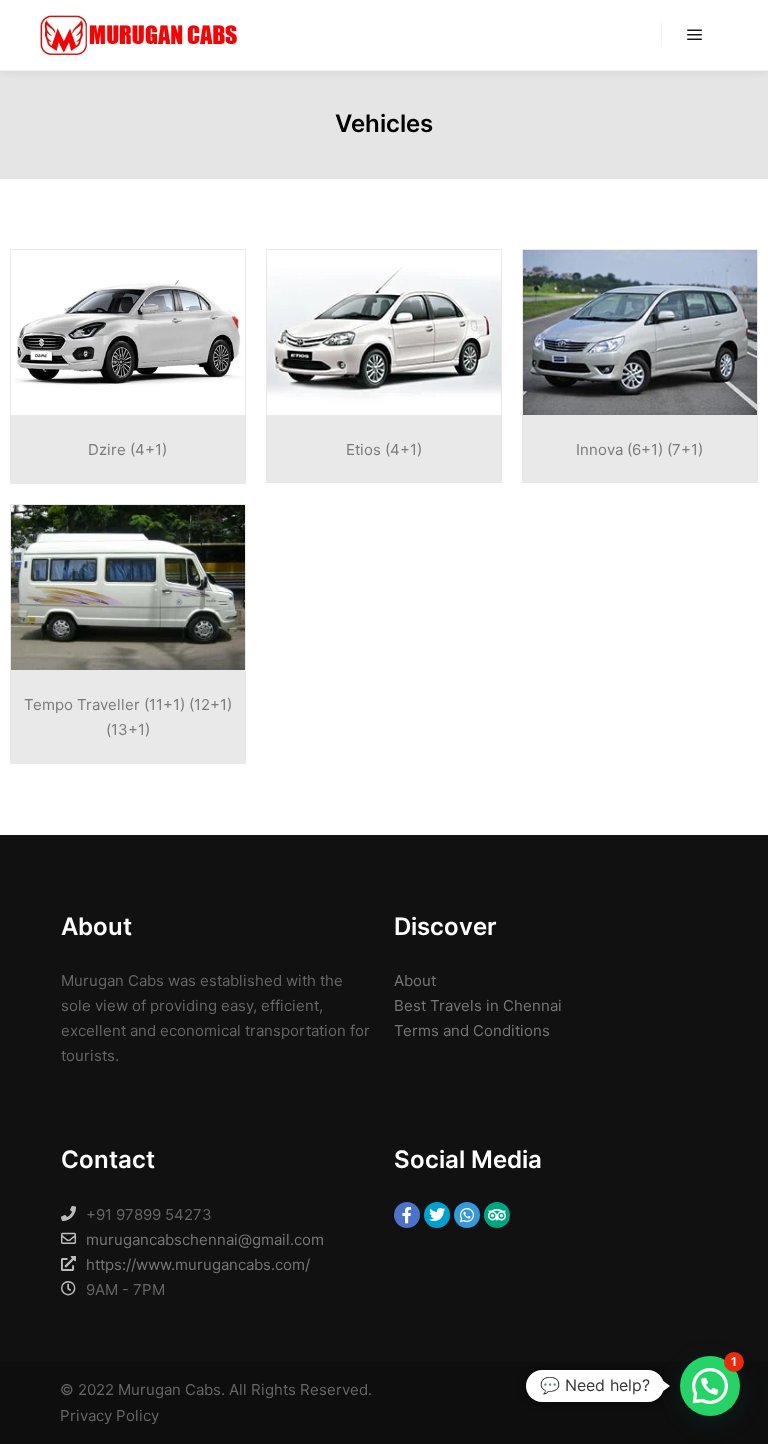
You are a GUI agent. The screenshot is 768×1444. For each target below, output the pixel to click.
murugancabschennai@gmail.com (205, 1239)
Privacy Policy (109, 1415)
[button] (710, 1386)
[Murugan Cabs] (140, 35)
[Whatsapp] (467, 1215)
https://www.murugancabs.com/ (198, 1264)
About (415, 980)
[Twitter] (437, 1215)
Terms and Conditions (472, 1030)
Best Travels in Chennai (478, 1005)
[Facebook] (407, 1215)
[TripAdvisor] (497, 1215)
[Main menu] (695, 35)
